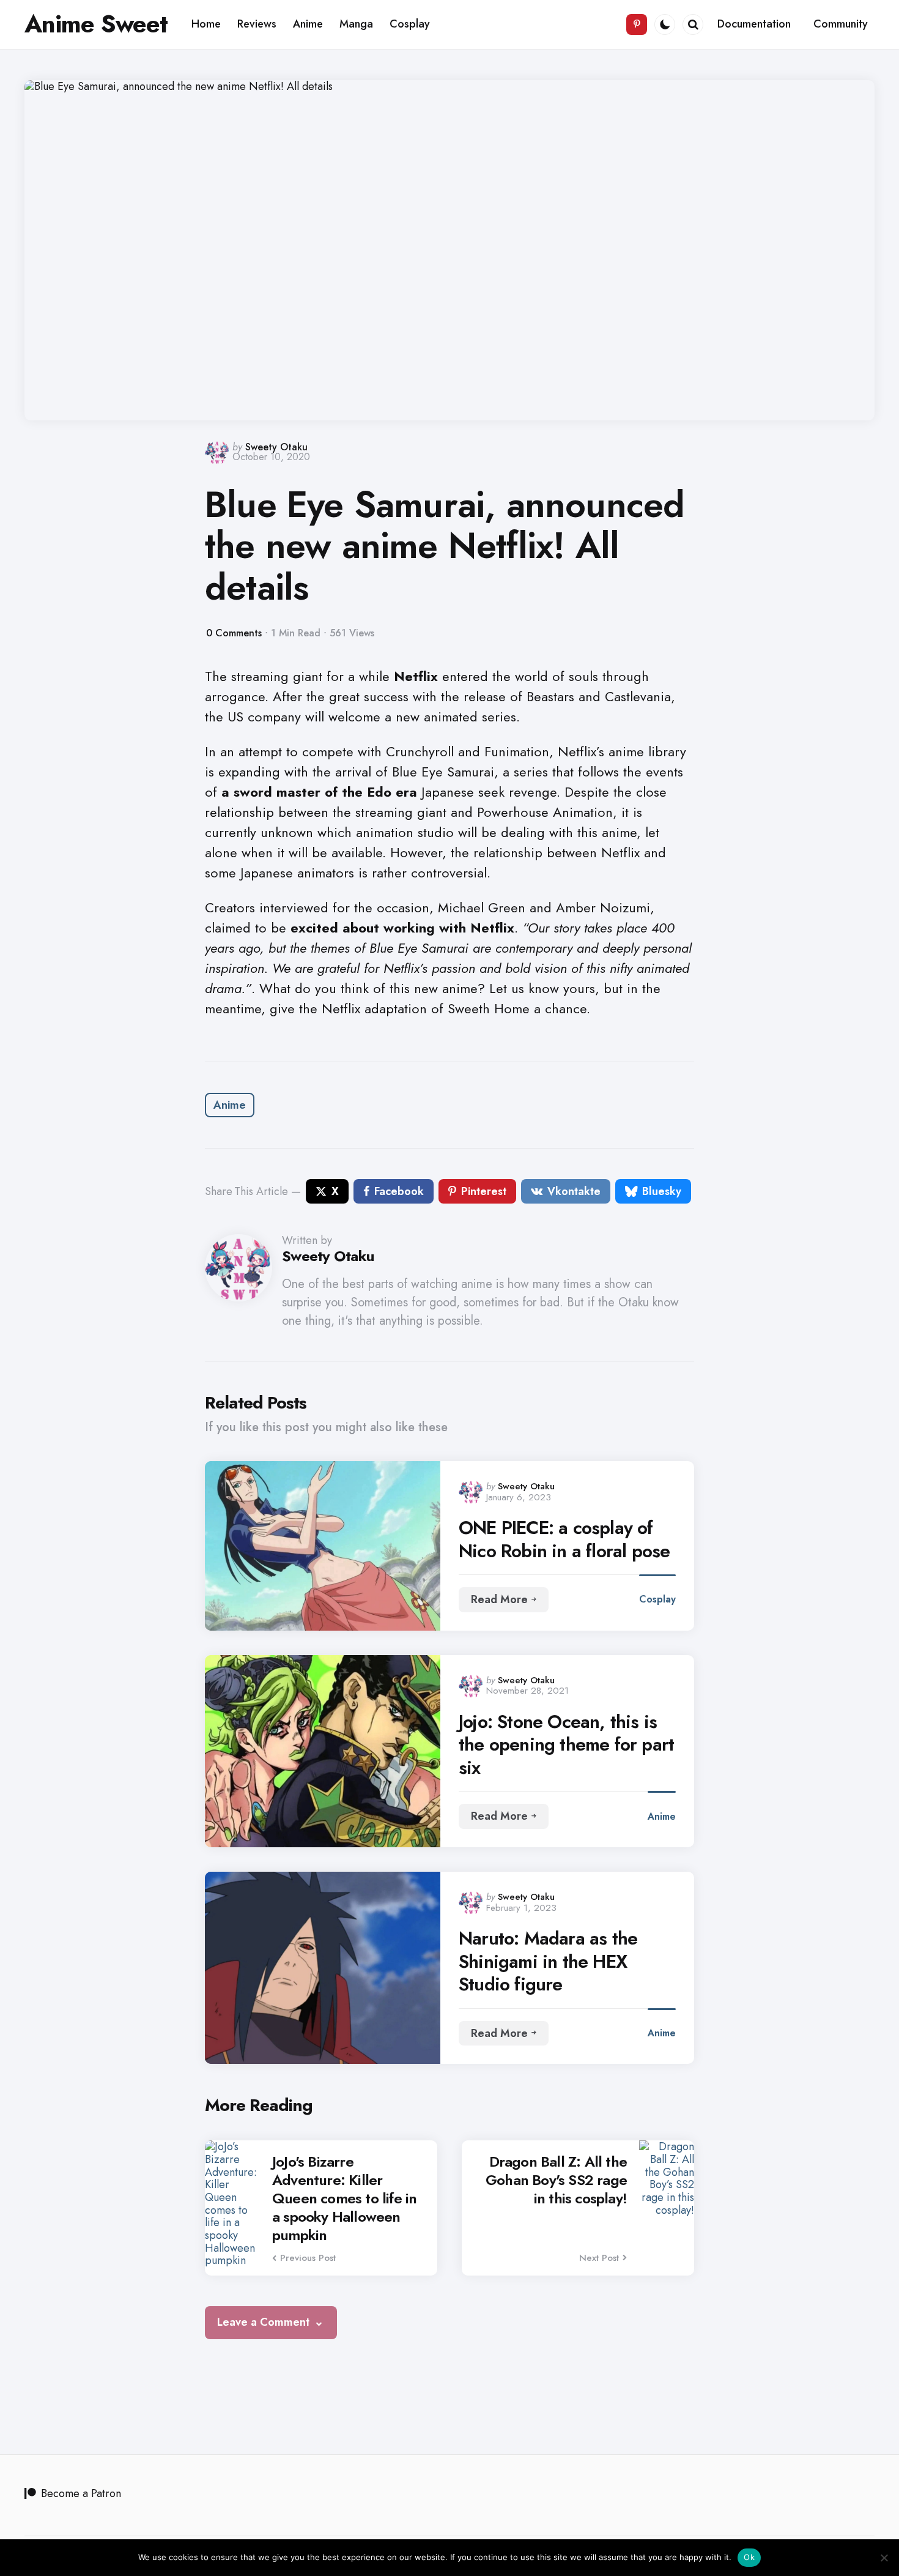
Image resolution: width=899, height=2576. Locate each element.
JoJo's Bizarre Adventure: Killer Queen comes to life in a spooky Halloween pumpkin (344, 2198)
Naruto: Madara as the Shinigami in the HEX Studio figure (548, 1961)
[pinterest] (637, 24)
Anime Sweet (96, 24)
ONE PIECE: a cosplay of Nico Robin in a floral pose (564, 1539)
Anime (230, 1105)
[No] (884, 2558)
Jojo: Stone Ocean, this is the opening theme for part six (566, 1745)
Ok (749, 2557)
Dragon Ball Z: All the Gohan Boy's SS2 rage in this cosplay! (556, 2180)
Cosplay (657, 1599)
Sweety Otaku (276, 447)
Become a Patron (81, 2493)
